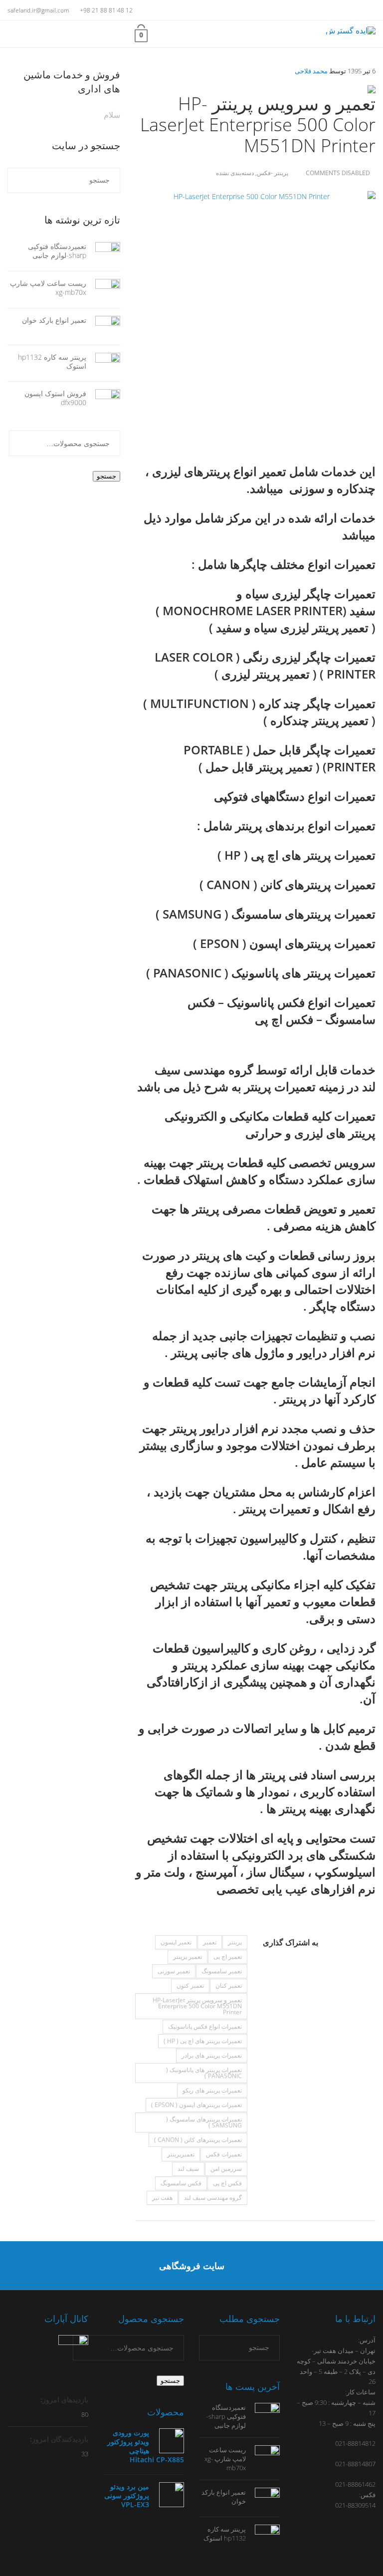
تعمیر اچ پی (228, 1957)
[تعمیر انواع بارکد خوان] (103, 326)
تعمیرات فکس (224, 2154)
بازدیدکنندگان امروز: (58, 2439)
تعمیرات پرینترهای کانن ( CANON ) (198, 2140)
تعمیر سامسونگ (222, 1971)
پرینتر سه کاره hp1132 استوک (52, 361)
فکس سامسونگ (181, 2183)
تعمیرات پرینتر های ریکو (212, 2090)
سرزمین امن (226, 2169)
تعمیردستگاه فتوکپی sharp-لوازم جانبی (57, 251)
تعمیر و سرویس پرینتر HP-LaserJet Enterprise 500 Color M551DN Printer (197, 2006)
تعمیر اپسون (176, 1942)
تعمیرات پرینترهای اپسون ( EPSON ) (196, 2105)
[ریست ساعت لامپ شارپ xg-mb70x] (103, 289)
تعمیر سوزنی (174, 1971)
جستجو (106, 476)
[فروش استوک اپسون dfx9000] (103, 399)
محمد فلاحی (311, 71)
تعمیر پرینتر (188, 1957)
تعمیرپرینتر (181, 2154)
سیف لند (188, 2169)
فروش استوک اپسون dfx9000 (55, 398)
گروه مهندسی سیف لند (213, 2198)
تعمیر (210, 1942)
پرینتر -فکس (273, 173)
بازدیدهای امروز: (63, 2400)
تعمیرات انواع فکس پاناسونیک (205, 2026)
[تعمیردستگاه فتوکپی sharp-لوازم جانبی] (103, 252)
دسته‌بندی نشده (235, 173)
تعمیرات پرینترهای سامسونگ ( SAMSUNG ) (204, 2122)
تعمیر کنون (190, 1986)
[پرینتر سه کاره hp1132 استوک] (103, 362)
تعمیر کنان (229, 1986)
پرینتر (235, 1942)
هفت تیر (162, 2198)
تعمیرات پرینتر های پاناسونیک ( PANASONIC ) (204, 2073)
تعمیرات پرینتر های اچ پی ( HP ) (203, 2041)
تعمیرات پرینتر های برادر (212, 2055)
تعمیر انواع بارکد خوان (54, 320)
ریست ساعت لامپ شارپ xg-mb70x (48, 288)
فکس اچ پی (227, 2183)
